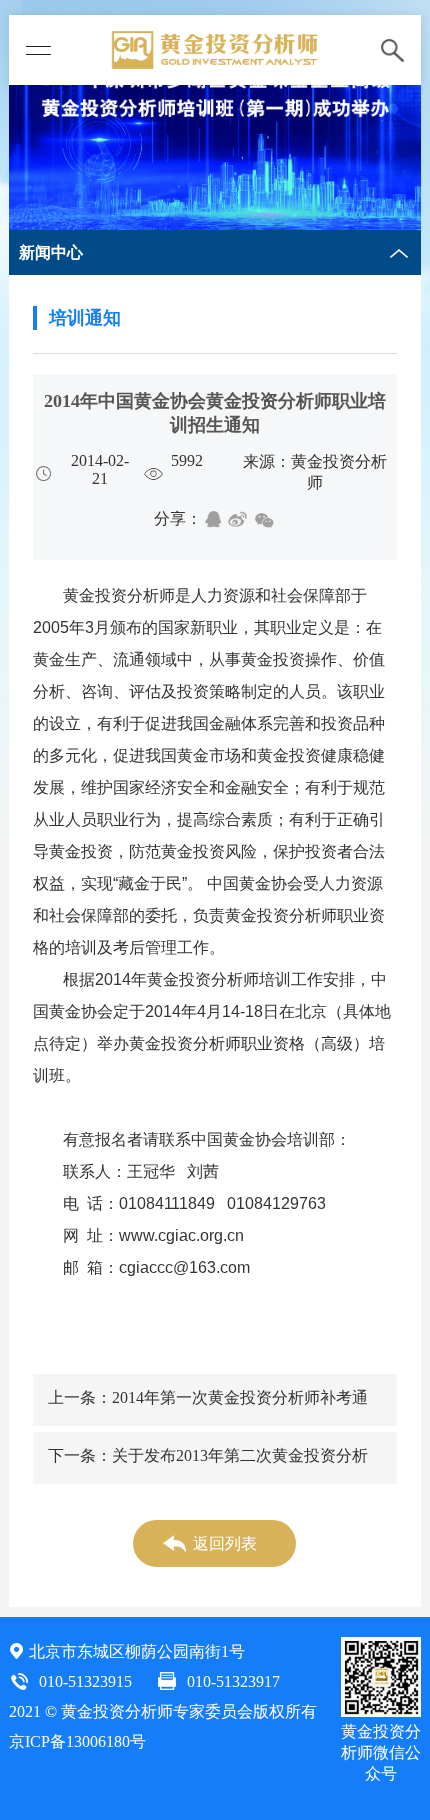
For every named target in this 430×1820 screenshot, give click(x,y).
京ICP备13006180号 (77, 1741)
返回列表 (225, 1543)
